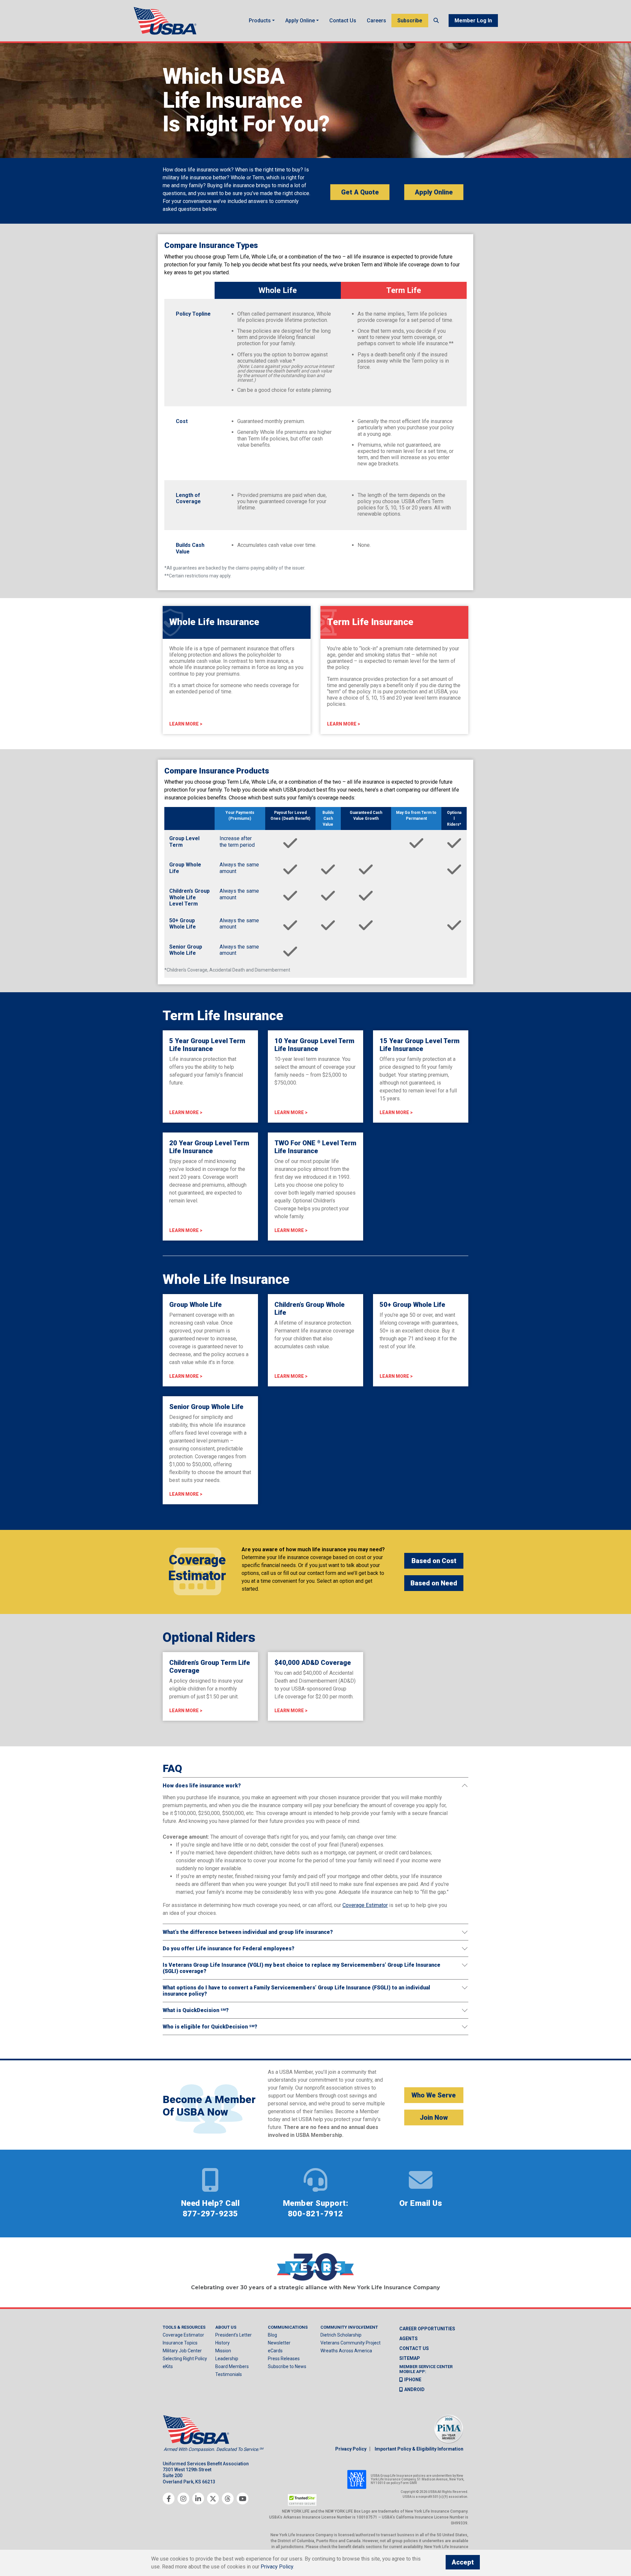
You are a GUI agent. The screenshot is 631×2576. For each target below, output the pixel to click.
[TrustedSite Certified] (302, 2500)
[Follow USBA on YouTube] (243, 2498)
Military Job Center (182, 2351)
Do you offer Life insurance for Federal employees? (229, 1949)
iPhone (413, 2380)
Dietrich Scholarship (341, 2335)
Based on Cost (434, 1561)
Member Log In (473, 21)
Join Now (434, 2117)
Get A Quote (360, 192)
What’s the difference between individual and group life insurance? (248, 1932)
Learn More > (186, 724)
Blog (272, 2335)
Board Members (232, 2366)
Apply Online (434, 192)
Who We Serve (434, 2095)
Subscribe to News (287, 2366)
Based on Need (434, 1583)
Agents (409, 2339)
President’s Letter (234, 2335)
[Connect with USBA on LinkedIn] (198, 2498)
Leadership (227, 2359)
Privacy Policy (351, 2449)
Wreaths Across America (346, 2351)
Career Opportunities (427, 2329)
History (222, 2343)
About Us (226, 2327)
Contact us (414, 2348)
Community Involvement (349, 2327)
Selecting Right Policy (185, 2359)
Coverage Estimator (183, 2335)
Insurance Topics (180, 2343)
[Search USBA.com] (436, 21)
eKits (168, 2366)
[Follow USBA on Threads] (228, 2498)
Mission (223, 2351)
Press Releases (284, 2359)
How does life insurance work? (202, 1786)
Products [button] (260, 21)
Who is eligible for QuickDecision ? (210, 2027)
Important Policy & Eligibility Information (419, 2449)
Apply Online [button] (300, 21)
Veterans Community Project (351, 2343)
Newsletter (279, 2343)
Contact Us (343, 21)
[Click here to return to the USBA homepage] (166, 21)
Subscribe (410, 21)
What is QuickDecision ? (196, 2010)
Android (414, 2389)
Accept (463, 2562)
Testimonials (229, 2374)
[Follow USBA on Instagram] (183, 2498)
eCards (275, 2351)
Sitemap (410, 2358)
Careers (376, 21)
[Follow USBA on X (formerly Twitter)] (213, 2498)
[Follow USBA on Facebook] (169, 2498)
